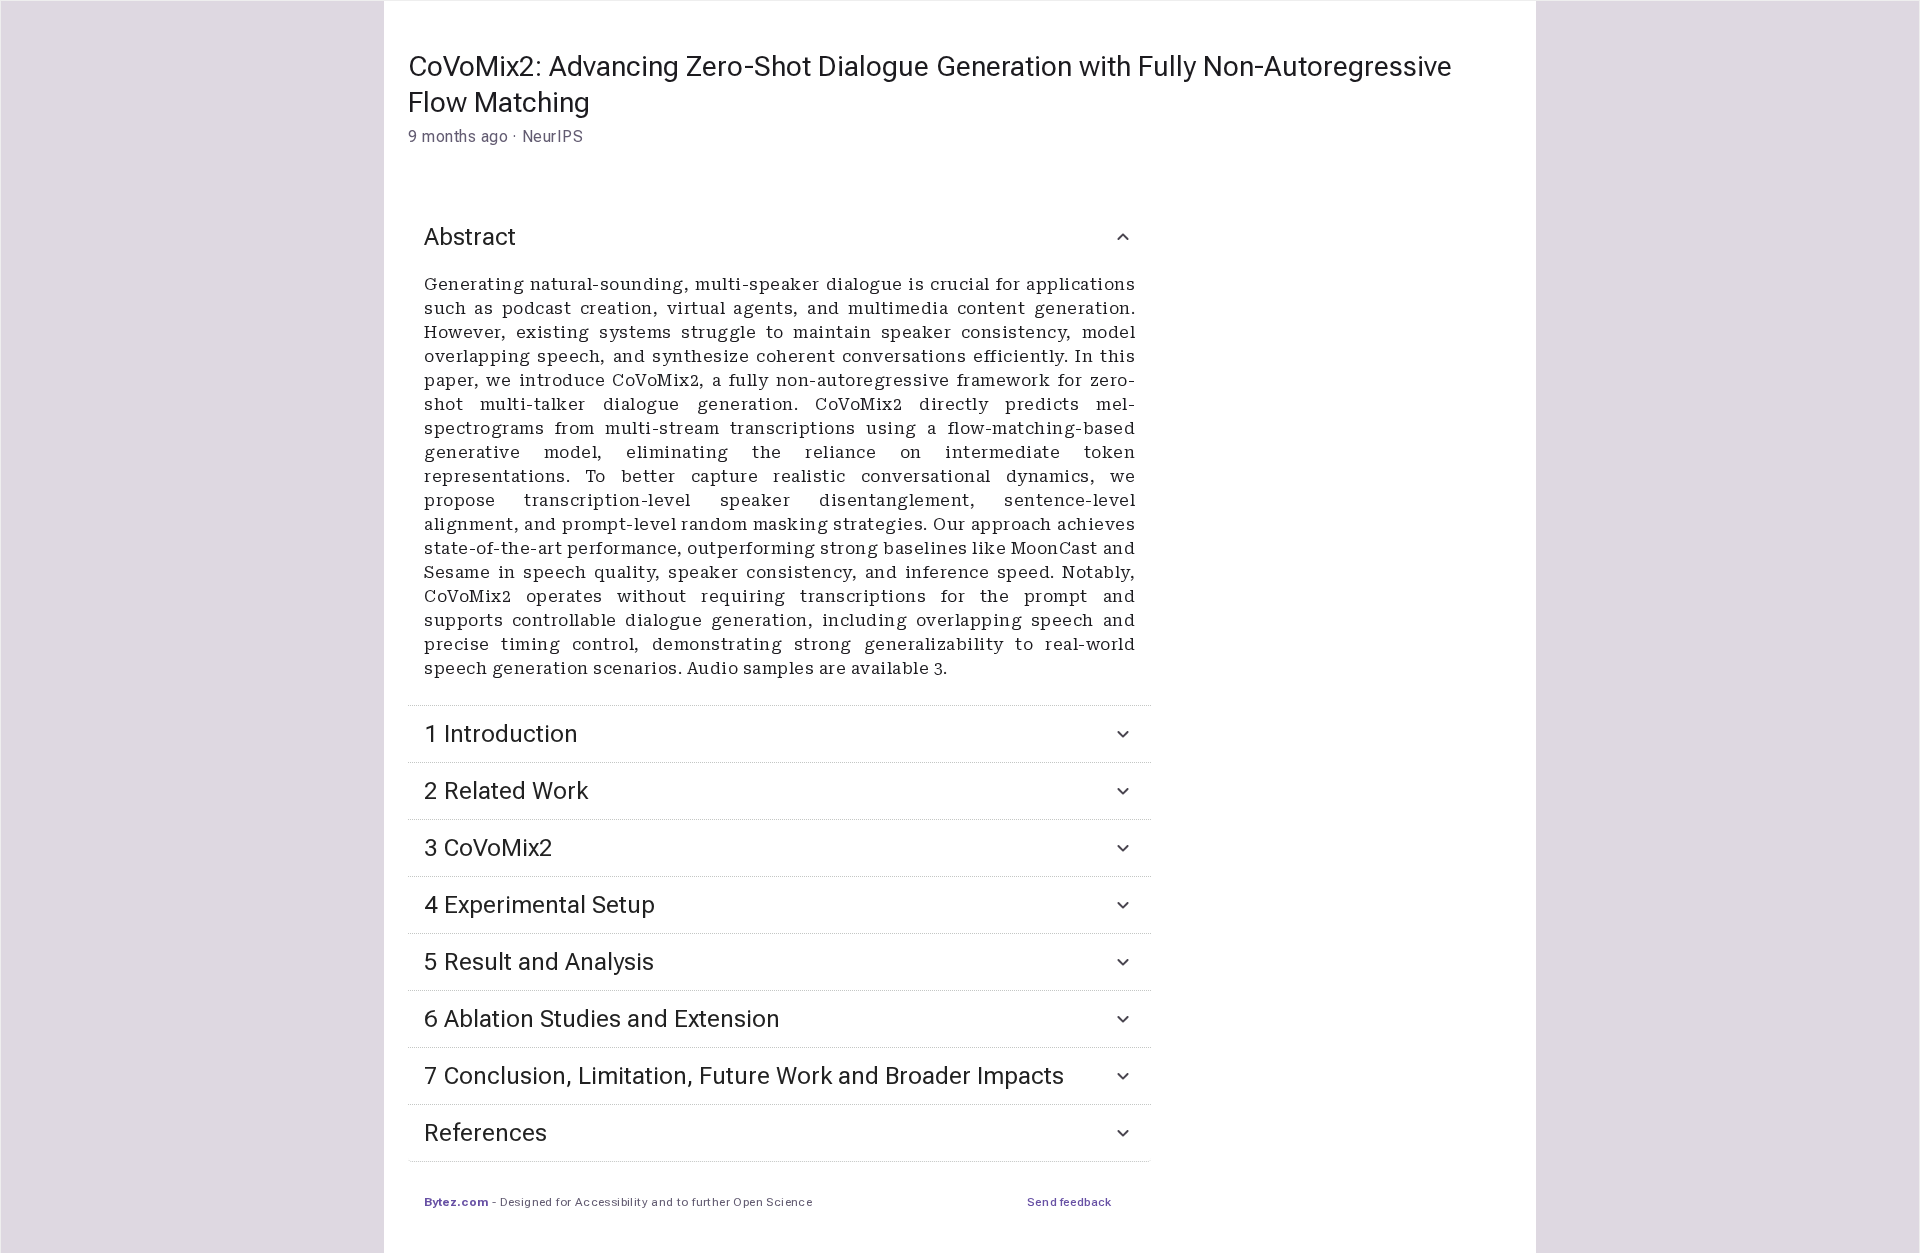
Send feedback (1069, 1202)
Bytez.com (456, 1202)
